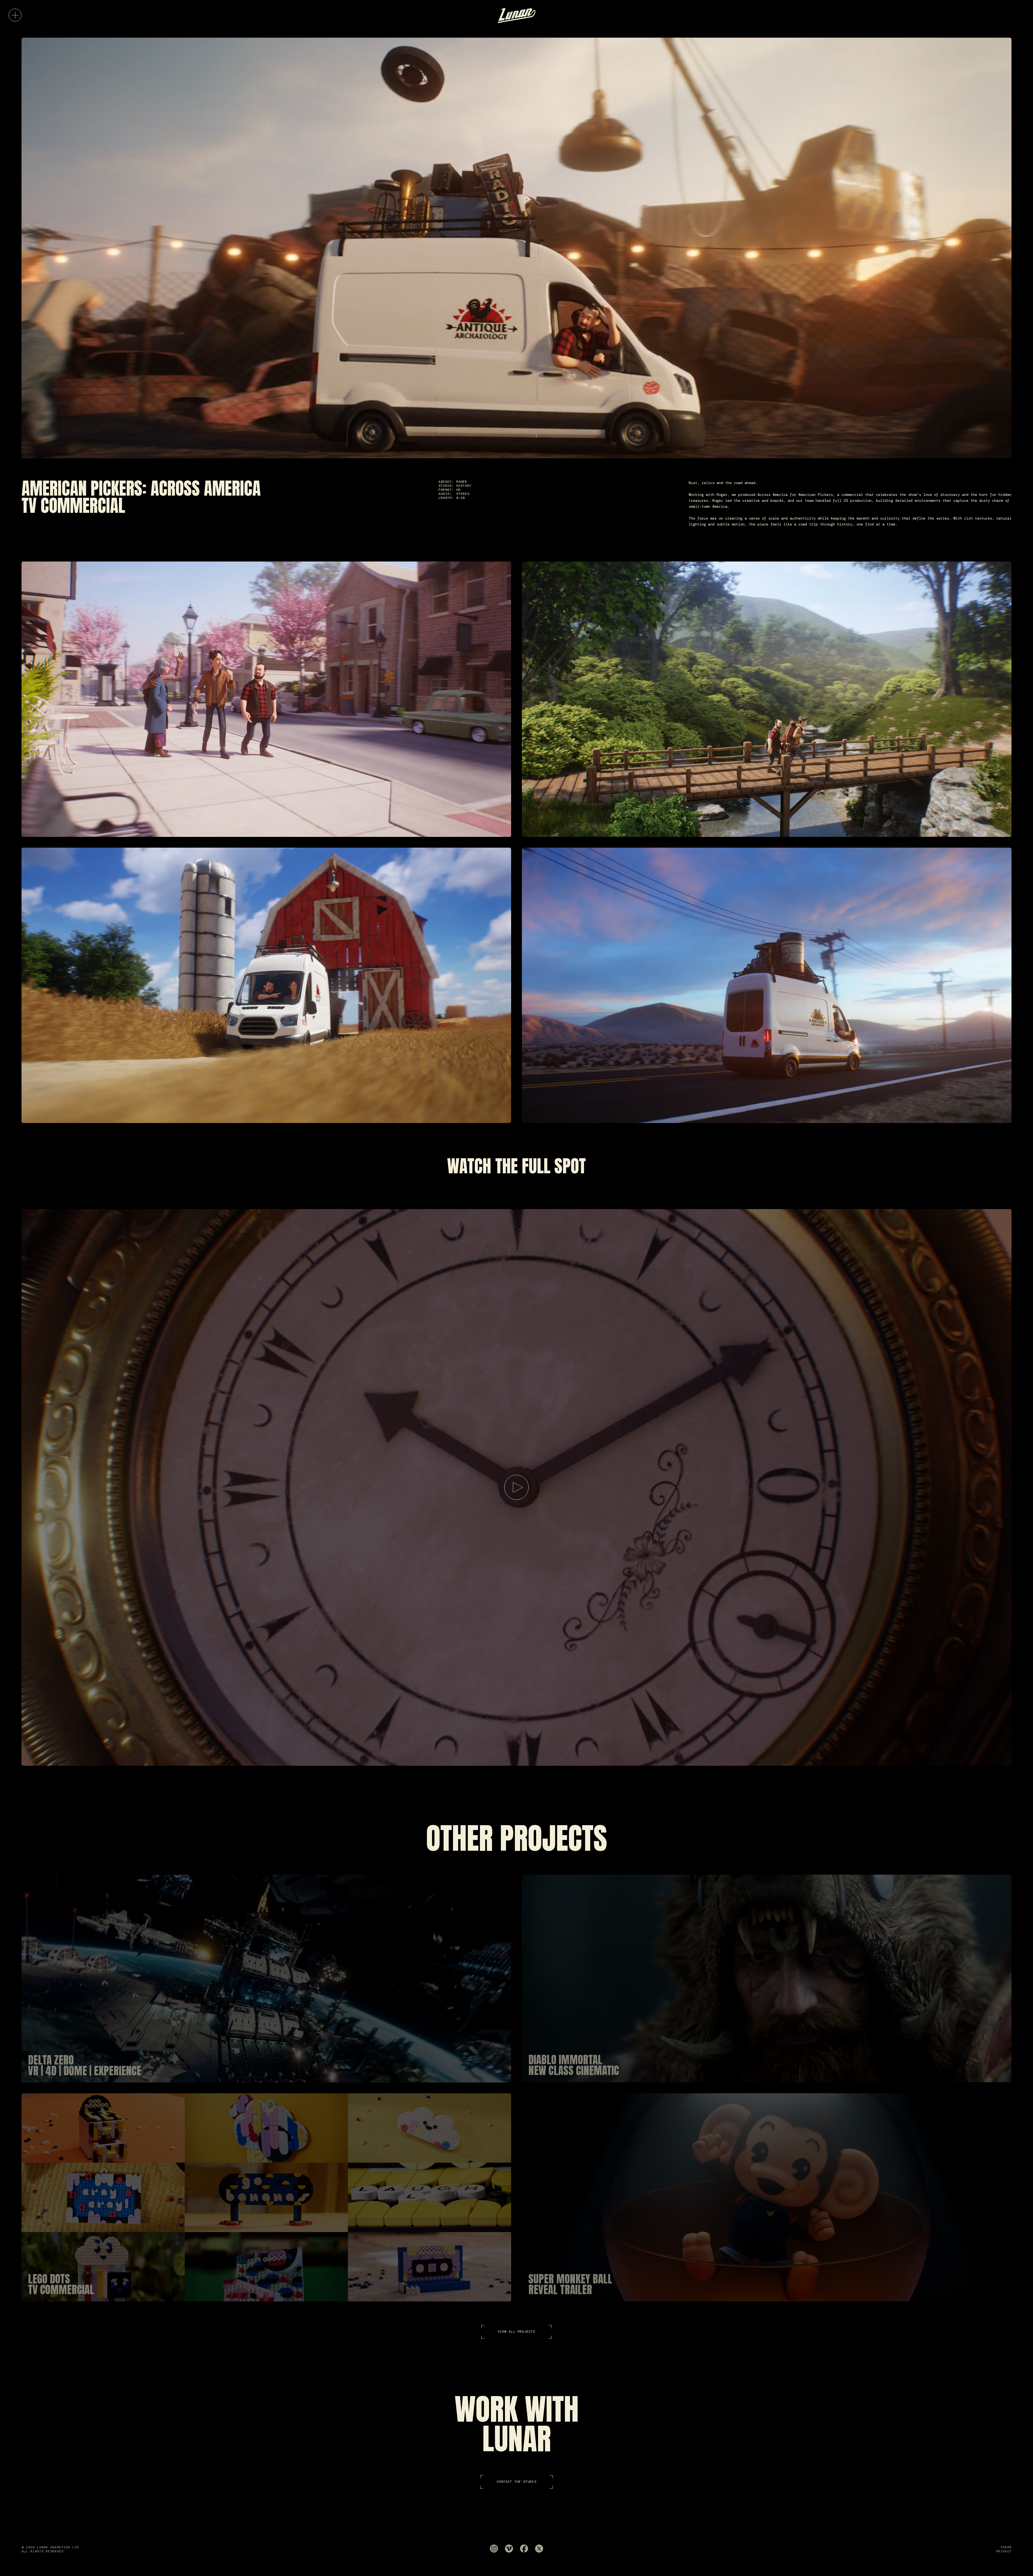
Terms (1006, 2547)
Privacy (1004, 2551)
